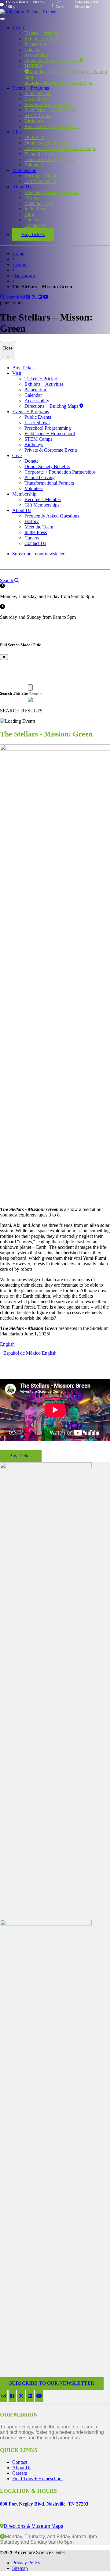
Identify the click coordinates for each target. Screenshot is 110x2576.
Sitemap (20, 2568)
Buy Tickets (33, 234)
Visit (17, 373)
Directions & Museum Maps (33, 2526)
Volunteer (34, 165)
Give (17, 132)
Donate (31, 461)
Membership (24, 170)
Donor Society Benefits (47, 143)
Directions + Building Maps (52, 61)
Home (18, 254)
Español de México (23, 1353)
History (32, 198)
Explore (20, 265)
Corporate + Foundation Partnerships (60, 148)
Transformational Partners (49, 159)
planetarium (24, 276)
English (7, 1344)
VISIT (18, 28)
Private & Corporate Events (51, 126)
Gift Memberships (42, 181)
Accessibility (37, 55)
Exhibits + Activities (44, 39)
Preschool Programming (48, 104)
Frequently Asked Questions (52, 192)
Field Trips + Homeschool (50, 110)
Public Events (38, 93)
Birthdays (34, 121)
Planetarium (36, 44)
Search (12, 297)
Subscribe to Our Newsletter (88, 4)
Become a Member (43, 176)
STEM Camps (38, 115)
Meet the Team (39, 203)
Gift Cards (60, 4)
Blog (29, 214)
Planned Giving (40, 154)
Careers (32, 220)
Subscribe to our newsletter (38, 554)
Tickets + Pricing (41, 33)
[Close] (30, 688)
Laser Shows (37, 99)
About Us (22, 187)
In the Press (36, 209)
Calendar (33, 50)
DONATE (35, 137)
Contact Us (35, 225)
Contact (20, 2462)
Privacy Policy (26, 2563)
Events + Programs (31, 88)
